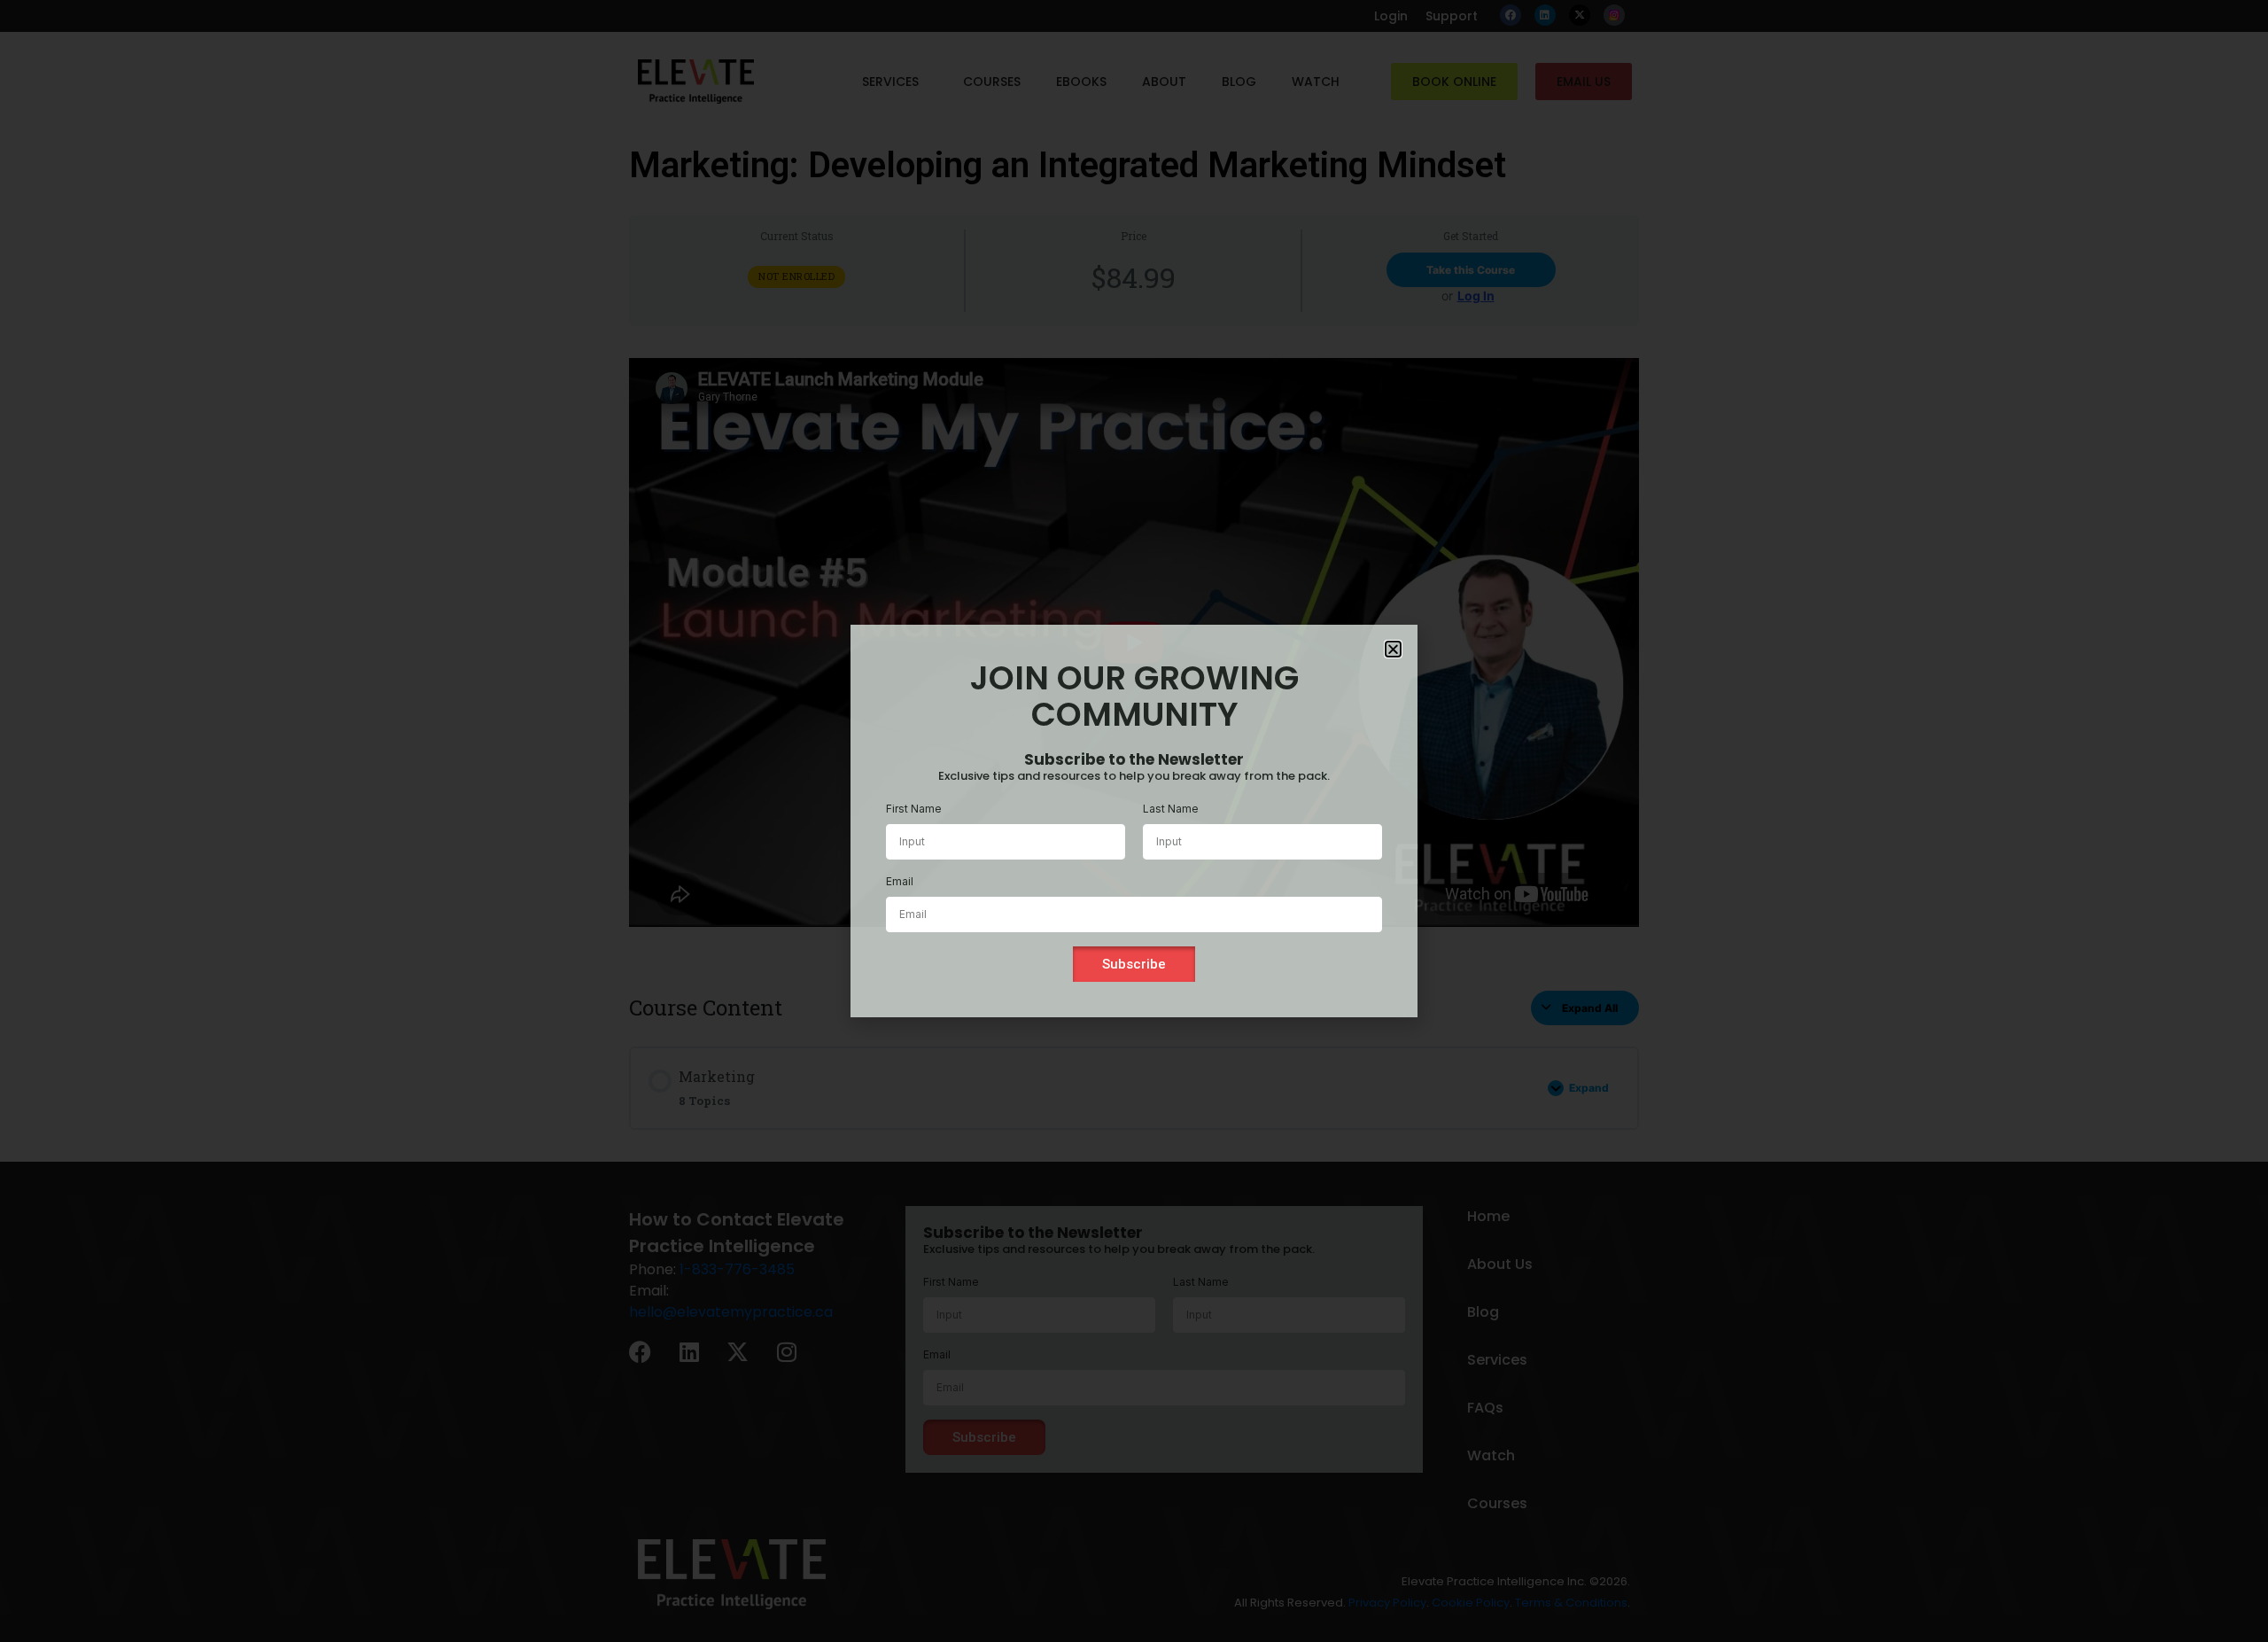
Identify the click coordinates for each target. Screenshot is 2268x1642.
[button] (1393, 649)
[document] (1134, 821)
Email (900, 881)
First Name (914, 809)
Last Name (1171, 809)
